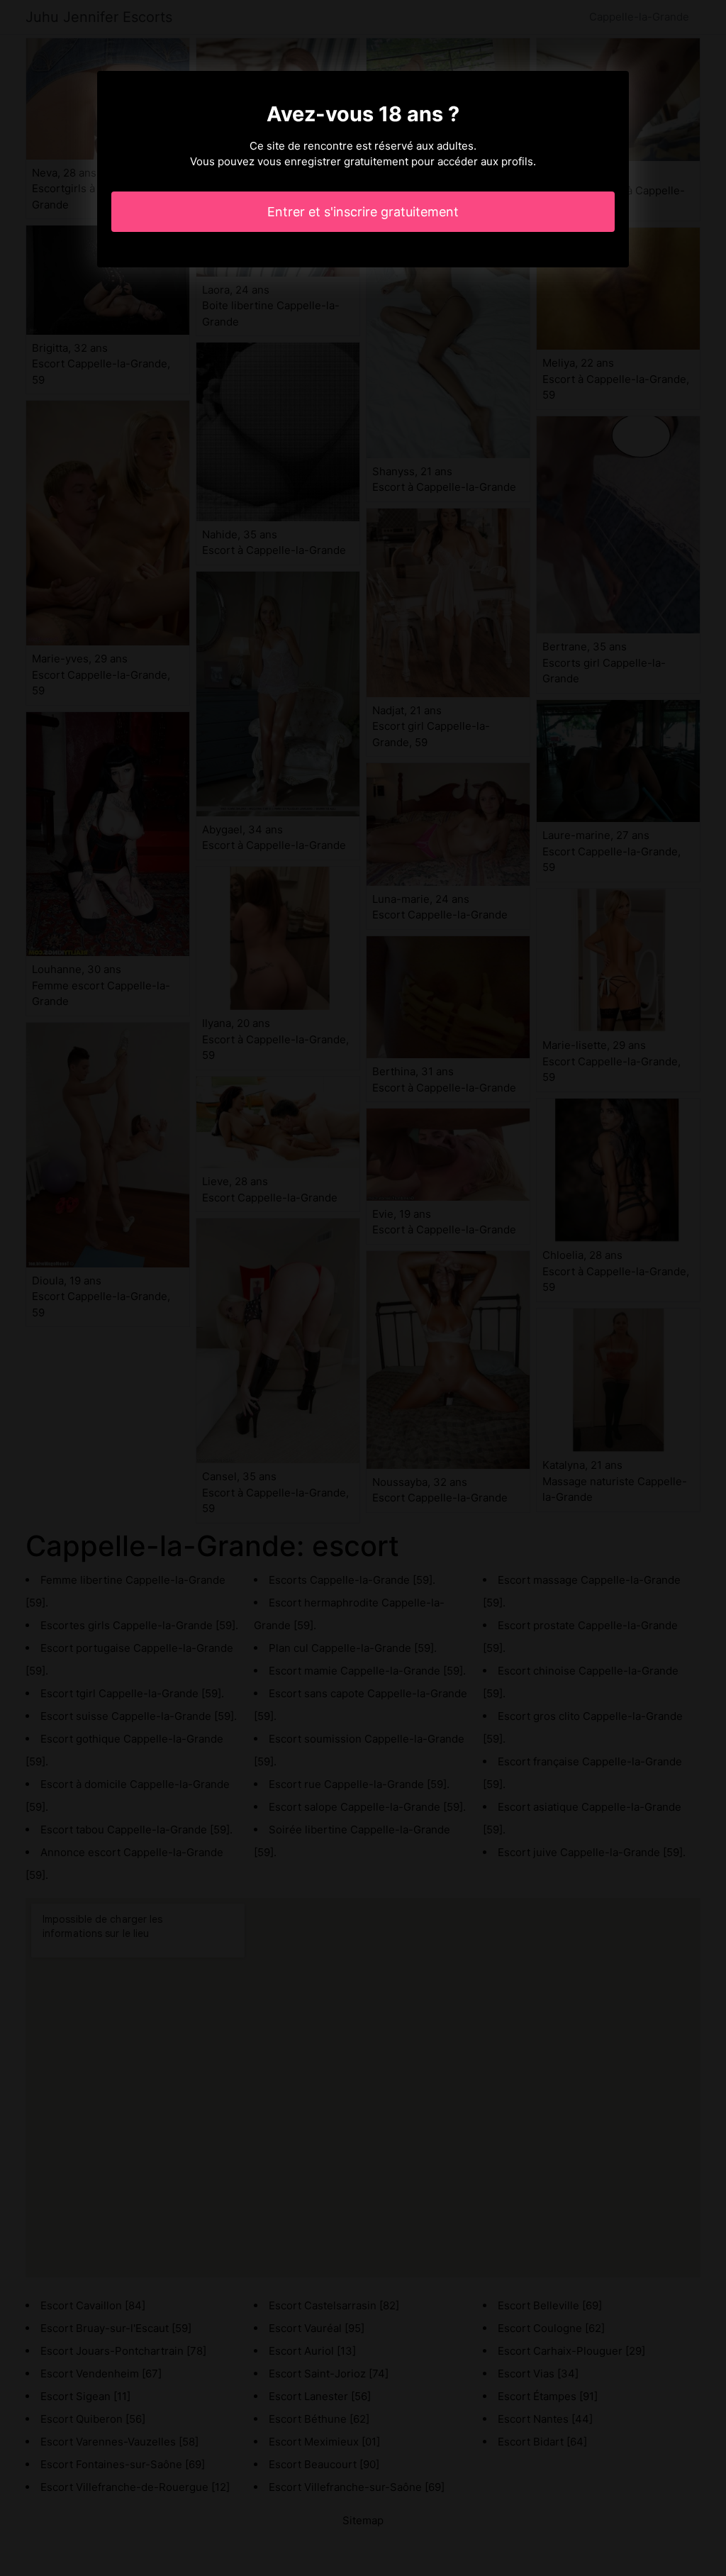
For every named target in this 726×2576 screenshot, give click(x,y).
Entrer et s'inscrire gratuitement (363, 212)
